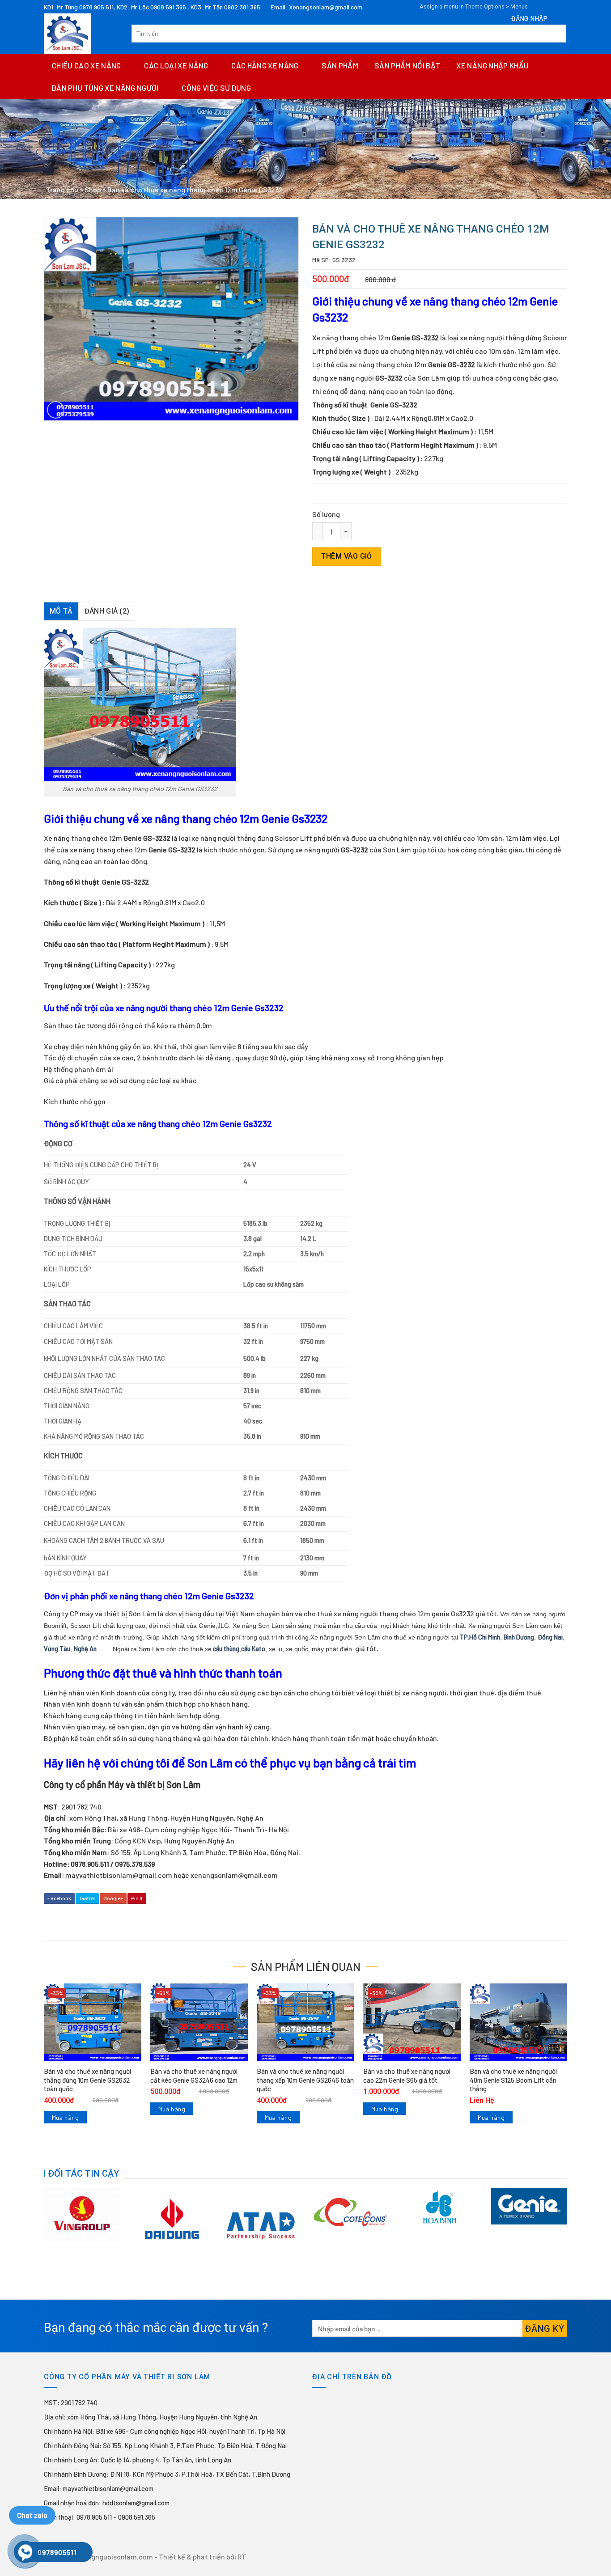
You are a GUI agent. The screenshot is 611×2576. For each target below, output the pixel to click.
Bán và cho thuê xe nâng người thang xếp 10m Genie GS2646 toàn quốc (305, 2080)
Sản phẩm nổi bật (407, 65)
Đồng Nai (550, 1637)
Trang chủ (62, 189)
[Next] (569, 2225)
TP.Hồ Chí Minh (480, 1637)
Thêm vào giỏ (347, 556)
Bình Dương (519, 1637)
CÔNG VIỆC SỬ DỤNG (216, 88)
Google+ (113, 1898)
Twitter (87, 1898)
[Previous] (42, 2225)
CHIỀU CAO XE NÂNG (87, 65)
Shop (93, 189)
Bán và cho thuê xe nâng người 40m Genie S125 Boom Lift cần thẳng (513, 2080)
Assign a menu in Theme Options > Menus (474, 6)
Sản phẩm (340, 65)
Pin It (137, 1898)
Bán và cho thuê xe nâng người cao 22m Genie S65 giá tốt (407, 2076)
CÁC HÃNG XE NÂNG (265, 65)
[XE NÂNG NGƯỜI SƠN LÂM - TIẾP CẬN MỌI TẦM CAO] (81, 34)
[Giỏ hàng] (558, 18)
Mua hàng (65, 2117)
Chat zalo (32, 2515)
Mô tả (61, 611)
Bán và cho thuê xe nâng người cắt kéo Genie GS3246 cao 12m (194, 2076)
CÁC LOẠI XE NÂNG (176, 65)
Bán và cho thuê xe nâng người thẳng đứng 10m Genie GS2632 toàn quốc (87, 2080)
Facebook (59, 1898)
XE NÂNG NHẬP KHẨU (492, 65)
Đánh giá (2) (107, 611)
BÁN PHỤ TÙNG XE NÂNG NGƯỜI (105, 88)
